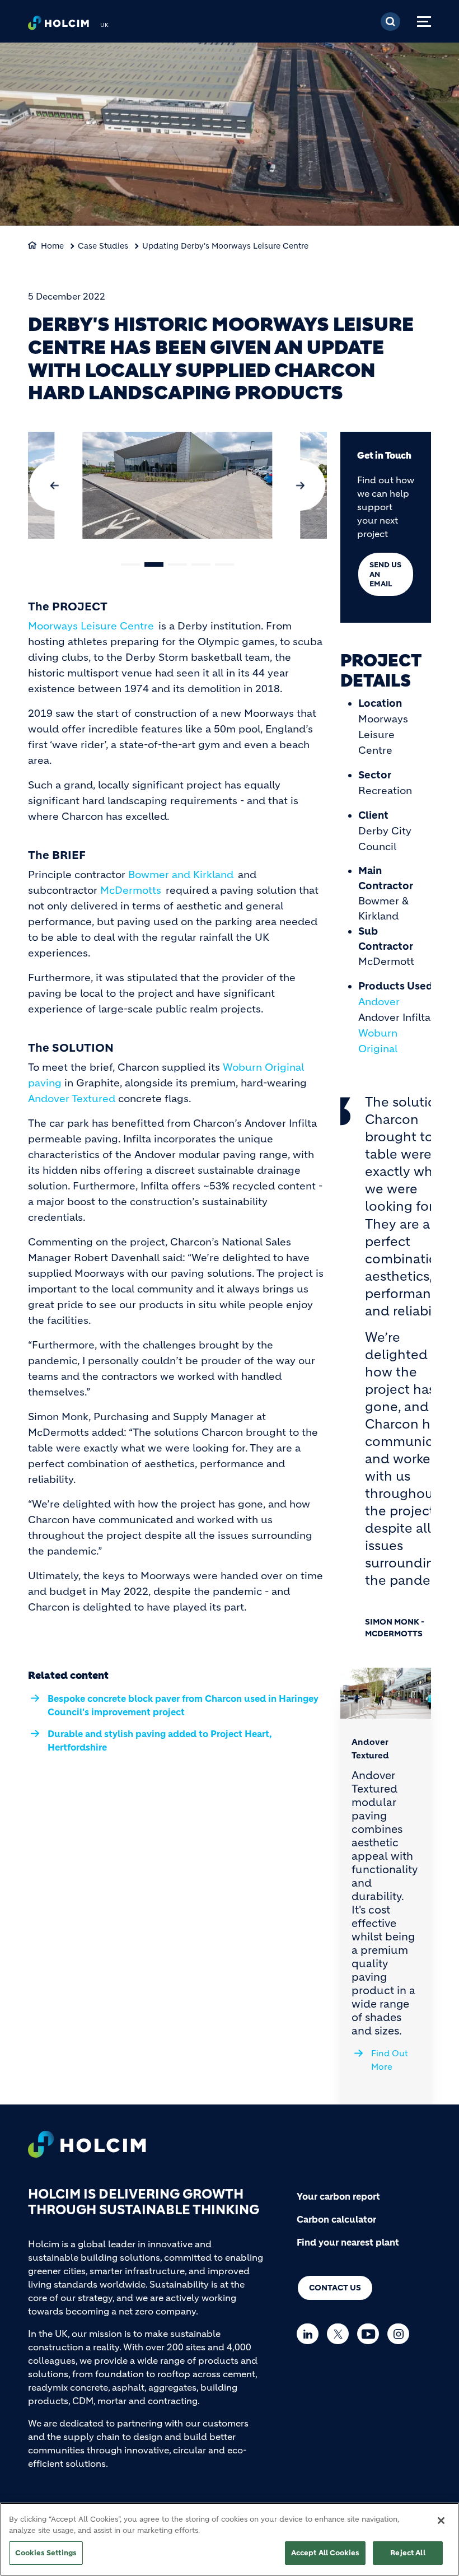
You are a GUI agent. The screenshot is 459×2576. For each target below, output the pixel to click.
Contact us (335, 2288)
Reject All (408, 2553)
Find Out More (390, 2060)
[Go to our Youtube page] (371, 2334)
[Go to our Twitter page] (341, 2334)
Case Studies (103, 246)
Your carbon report (338, 2196)
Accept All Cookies (325, 2553)
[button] (130, 564)
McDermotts (131, 890)
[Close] (441, 2521)
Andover (379, 1002)
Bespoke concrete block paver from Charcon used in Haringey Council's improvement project (183, 1705)
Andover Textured (72, 1099)
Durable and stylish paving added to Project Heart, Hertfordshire (160, 1740)
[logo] (58, 26)
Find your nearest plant (348, 2242)
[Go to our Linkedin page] (310, 2334)
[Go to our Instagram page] (401, 2334)
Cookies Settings (46, 2553)
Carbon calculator (336, 2219)
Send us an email (385, 574)
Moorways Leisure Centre (91, 626)
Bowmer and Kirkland (181, 875)
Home (52, 246)
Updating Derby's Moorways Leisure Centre (225, 246)
